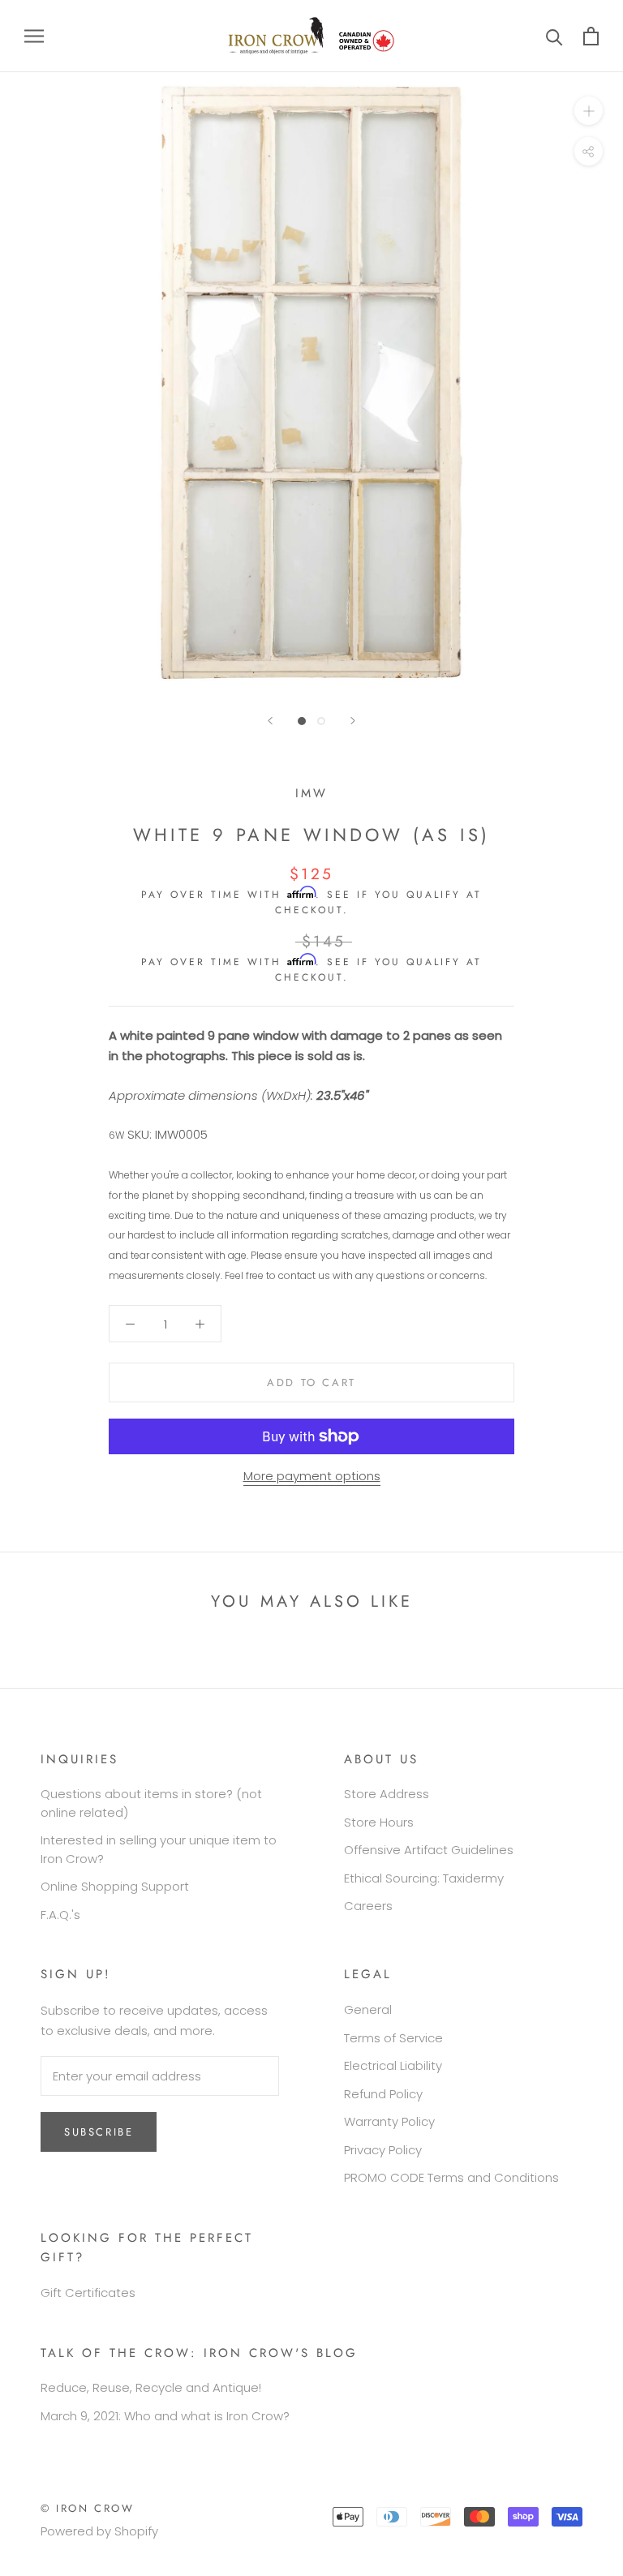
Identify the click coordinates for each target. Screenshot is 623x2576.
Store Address (387, 1794)
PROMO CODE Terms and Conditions (451, 2177)
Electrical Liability (393, 2065)
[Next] (353, 721)
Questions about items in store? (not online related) (151, 1803)
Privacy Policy (383, 2150)
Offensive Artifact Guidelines (429, 1850)
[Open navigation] (34, 36)
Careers (368, 1906)
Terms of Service (393, 2038)
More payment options (312, 1476)
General (368, 2009)
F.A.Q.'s (60, 1915)
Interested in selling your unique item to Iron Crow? (159, 1849)
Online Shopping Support (115, 1886)
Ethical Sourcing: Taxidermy (424, 1878)
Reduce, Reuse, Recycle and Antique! (151, 2387)
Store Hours (379, 1822)
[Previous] (270, 721)
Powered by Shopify (99, 2531)
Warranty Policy (389, 2121)
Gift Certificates (88, 2293)
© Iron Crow (88, 2508)
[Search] (554, 36)
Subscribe (99, 2132)
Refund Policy (383, 2094)
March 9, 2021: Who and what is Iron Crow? (165, 2416)
